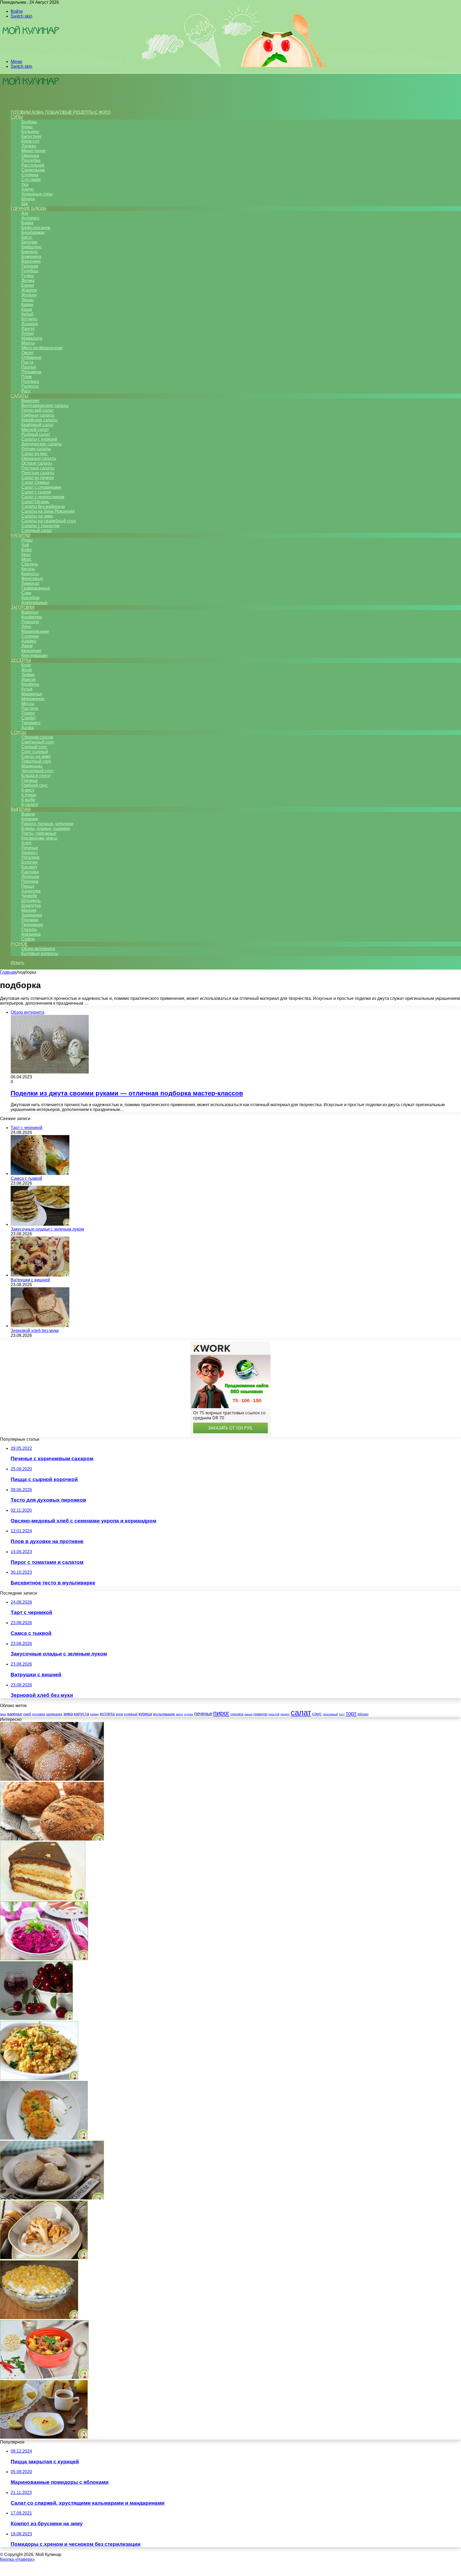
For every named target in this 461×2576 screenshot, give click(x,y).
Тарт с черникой (27, 1128)
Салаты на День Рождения (48, 511)
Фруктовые (32, 579)
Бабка (27, 223)
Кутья (27, 689)
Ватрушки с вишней (30, 1280)
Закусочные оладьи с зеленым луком (47, 1229)
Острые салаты (37, 463)
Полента (30, 386)
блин (3, 1714)
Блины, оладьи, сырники (46, 829)
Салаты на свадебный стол (49, 521)
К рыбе (28, 800)
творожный (330, 1714)
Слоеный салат (37, 531)
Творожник (32, 925)
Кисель (28, 569)
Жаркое (29, 290)
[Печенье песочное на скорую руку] (52, 2198)
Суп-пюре (31, 180)
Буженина (31, 257)
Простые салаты (38, 473)
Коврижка (31, 934)
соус (317, 1714)
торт (351, 1713)
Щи (25, 204)
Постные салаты (38, 468)
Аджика (29, 641)
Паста (27, 362)
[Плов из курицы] (39, 2078)
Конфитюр (32, 617)
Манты (28, 343)
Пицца (28, 886)
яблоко (363, 1714)
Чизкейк (29, 896)
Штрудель (31, 901)
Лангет (28, 329)
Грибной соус (35, 785)
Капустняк (31, 136)
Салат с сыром (36, 492)
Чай (25, 545)
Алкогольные (34, 603)
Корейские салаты (39, 420)
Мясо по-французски (42, 348)
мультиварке (164, 1714)
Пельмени (31, 372)
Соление (30, 636)
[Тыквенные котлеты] (44, 2138)
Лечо (26, 627)
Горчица (29, 780)
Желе (27, 670)
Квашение (31, 651)
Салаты (19, 396)
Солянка (30, 175)
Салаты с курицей (39, 439)
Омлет (28, 353)
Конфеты (30, 684)
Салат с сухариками (41, 487)
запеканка (54, 1714)
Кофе (27, 550)
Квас (26, 555)
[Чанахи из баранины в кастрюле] (44, 2377)
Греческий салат (37, 410)
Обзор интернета (38, 949)
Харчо (27, 189)
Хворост (30, 853)
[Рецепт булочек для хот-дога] (52, 1779)
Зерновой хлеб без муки (35, 1331)
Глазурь (29, 929)
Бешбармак (33, 232)
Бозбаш (29, 122)
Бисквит (29, 867)
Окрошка (30, 156)
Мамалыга (32, 338)
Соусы (18, 732)
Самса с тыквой (26, 1178)
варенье (15, 1714)
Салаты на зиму (37, 516)
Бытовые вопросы (40, 954)
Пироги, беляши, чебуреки (47, 824)
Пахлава (30, 872)
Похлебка (31, 160)
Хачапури (31, 891)
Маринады (32, 766)
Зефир (28, 675)
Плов (27, 377)
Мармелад (32, 694)
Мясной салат (35, 430)
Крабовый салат (37, 425)
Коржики (30, 819)
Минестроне (33, 151)
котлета (107, 1714)
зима (68, 1714)
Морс (27, 559)
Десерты (21, 660)
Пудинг (28, 713)
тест (342, 1714)
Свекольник (33, 170)
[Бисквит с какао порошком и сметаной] (43, 1899)
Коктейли (30, 598)
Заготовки (23, 607)
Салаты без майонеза (43, 506)
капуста (82, 1714)
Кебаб (27, 314)
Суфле (28, 939)
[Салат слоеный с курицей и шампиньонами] (39, 2318)
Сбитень (30, 564)
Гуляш (28, 276)
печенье (203, 1714)
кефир (94, 1714)
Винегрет (30, 401)
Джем (27, 646)
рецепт (285, 1714)
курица (145, 1714)
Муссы (28, 704)
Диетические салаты (42, 444)
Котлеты (29, 319)
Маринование (35, 631)
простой (274, 1714)
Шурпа (28, 199)
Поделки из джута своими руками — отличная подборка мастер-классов (127, 1093)
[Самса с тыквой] (40, 1174)
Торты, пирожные (39, 833)
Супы (17, 117)
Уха (25, 184)
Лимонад (30, 583)
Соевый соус (34, 747)
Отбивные (31, 357)
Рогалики (30, 857)
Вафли (28, 814)
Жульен (29, 295)
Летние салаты (36, 449)
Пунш (27, 540)
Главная (8, 972)
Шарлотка (31, 905)
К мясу (28, 790)
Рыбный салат (36, 434)
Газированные (36, 588)
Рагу (26, 391)
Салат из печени (38, 478)
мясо (180, 1714)
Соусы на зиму (36, 756)
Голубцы (30, 271)
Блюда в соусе (36, 776)
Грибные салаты (38, 415)
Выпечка (21, 809)
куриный (131, 1714)
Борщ (27, 127)
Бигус (27, 237)
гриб (27, 1714)
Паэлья (29, 367)
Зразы (28, 300)
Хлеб (26, 843)
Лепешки (30, 877)
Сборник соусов (37, 737)
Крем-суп (30, 141)
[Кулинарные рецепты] (30, 52)
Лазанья (30, 324)
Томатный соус (36, 761)
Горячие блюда (29, 208)
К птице (29, 795)
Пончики (30, 920)
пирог (221, 1713)
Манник (29, 910)
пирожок (237, 1714)
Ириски (29, 680)
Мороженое (33, 699)
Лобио (28, 333)
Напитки (21, 535)
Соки (26, 593)
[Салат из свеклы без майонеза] (44, 1959)
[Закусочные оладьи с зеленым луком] (40, 1224)
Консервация (34, 655)
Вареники (31, 261)
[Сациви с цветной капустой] (44, 2258)
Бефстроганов (36, 228)
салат (301, 1712)
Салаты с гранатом (40, 526)
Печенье (30, 848)
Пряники (30, 881)
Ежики (28, 285)
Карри (27, 305)
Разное (19, 944)
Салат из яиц (34, 454)
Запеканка (32, 915)
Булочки (29, 862)
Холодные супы (37, 194)
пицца (248, 1714)
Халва (28, 728)
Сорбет (29, 718)
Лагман (29, 146)
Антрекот (30, 218)
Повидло (30, 622)
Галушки (30, 266)
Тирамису (31, 723)
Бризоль (30, 252)
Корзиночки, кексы (39, 838)
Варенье (30, 612)
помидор (260, 1714)
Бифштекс (32, 247)
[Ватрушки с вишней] (40, 1275)
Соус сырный (35, 752)
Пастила (30, 708)
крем (119, 1714)
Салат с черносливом (43, 497)
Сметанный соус (38, 742)
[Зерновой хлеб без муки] (40, 1326)
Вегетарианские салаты (45, 406)
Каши (27, 309)
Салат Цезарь (35, 502)
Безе (26, 665)
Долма (28, 281)
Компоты (30, 574)
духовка (39, 1714)
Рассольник (33, 165)
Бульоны (30, 132)
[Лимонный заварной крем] (44, 2437)
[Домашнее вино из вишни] (36, 2019)
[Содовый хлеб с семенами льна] (52, 1839)
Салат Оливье (35, 482)
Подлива (30, 381)
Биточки (29, 242)
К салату (30, 804)
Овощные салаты (39, 458)
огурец (189, 1714)
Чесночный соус (37, 771)
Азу (25, 213)
